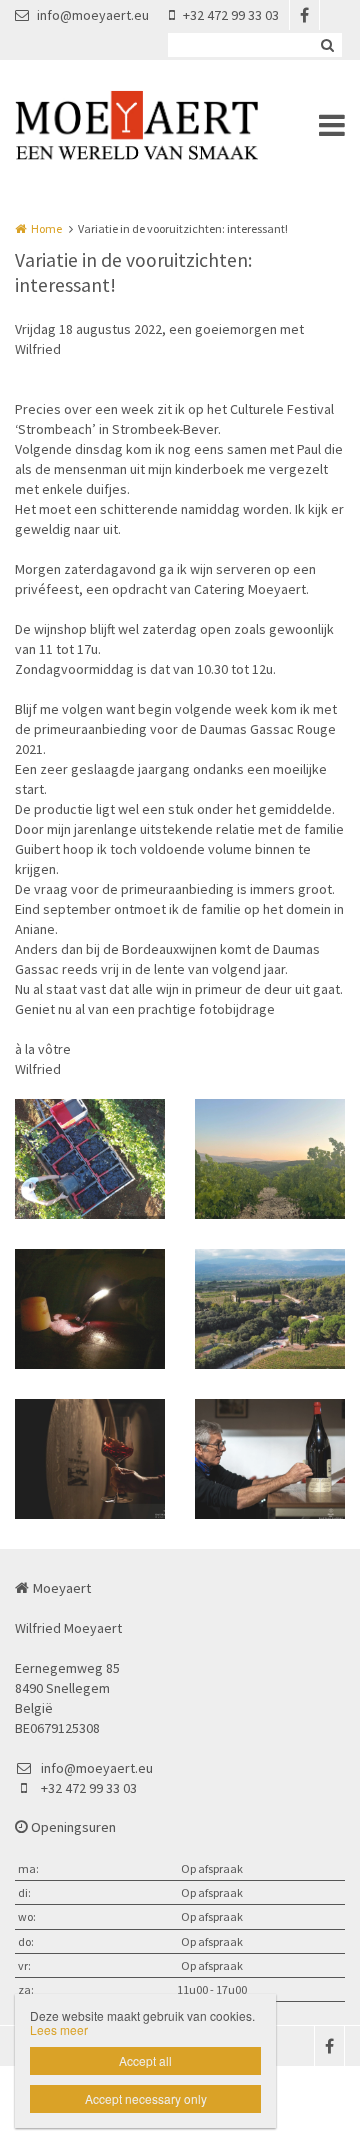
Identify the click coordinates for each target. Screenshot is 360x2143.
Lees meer (59, 2029)
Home (46, 228)
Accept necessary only (146, 2098)
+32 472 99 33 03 (231, 15)
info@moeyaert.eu (93, 15)
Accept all (145, 2060)
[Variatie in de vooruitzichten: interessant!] (90, 1159)
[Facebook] (304, 15)
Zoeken (327, 45)
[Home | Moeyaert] (166, 125)
